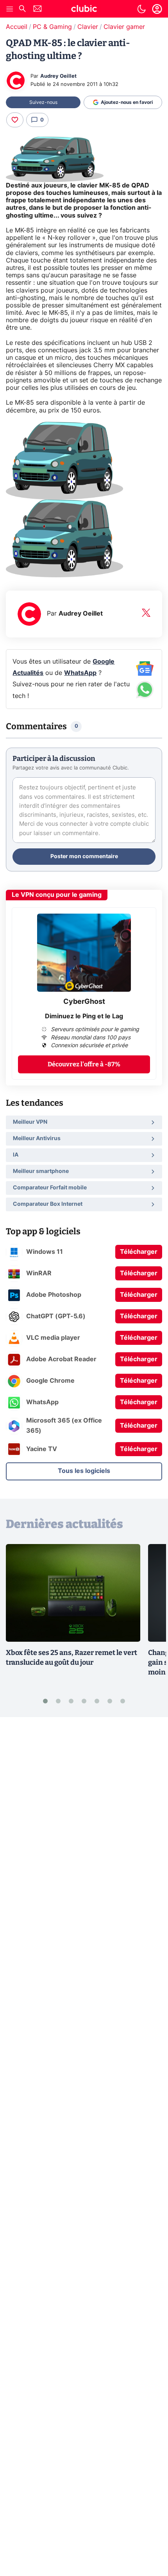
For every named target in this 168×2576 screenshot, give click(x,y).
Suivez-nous (43, 102)
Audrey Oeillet (58, 76)
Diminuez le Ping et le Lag (84, 1016)
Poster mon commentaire (84, 857)
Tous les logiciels (84, 1471)
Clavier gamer (124, 27)
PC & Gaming (52, 27)
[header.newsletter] (38, 10)
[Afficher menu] (10, 9)
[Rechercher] (22, 10)
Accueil (17, 27)
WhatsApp (80, 673)
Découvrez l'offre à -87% (84, 1064)
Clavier (88, 27)
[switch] (141, 9)
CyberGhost (84, 1002)
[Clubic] (84, 10)
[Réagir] (15, 120)
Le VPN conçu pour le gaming (57, 895)
